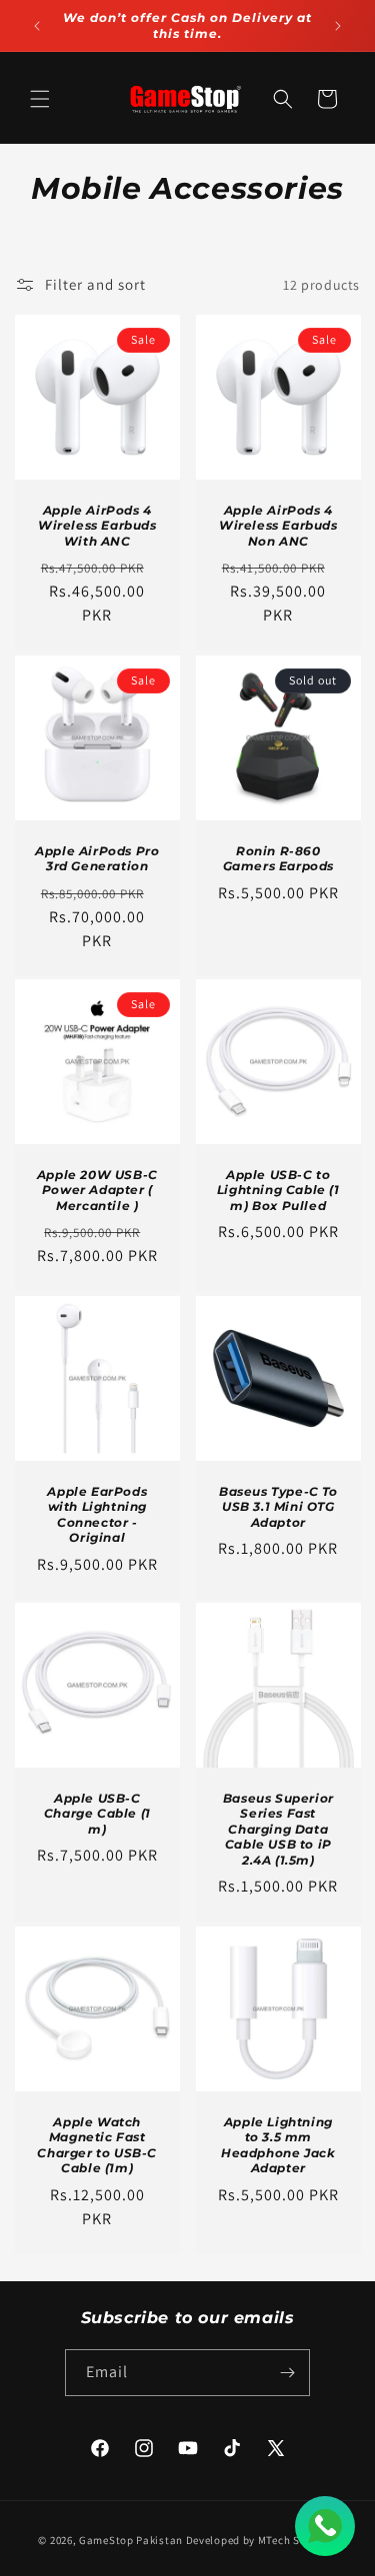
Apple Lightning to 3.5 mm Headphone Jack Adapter (278, 2144)
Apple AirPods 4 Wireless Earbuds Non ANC (277, 526)
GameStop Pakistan (131, 2540)
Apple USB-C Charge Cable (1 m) (97, 1814)
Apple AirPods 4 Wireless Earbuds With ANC (97, 526)
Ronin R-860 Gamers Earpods (277, 858)
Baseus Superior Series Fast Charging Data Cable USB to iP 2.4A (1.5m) (277, 1829)
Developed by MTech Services (261, 2540)
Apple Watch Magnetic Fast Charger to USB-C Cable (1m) (97, 2144)
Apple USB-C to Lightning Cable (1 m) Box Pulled (277, 1190)
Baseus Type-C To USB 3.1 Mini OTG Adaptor (277, 1506)
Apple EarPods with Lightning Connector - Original (97, 1514)
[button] (40, 99)
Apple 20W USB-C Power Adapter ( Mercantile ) (97, 1190)
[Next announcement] (338, 26)
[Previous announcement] (37, 26)
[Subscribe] (287, 2373)
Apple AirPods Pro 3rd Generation (97, 858)
